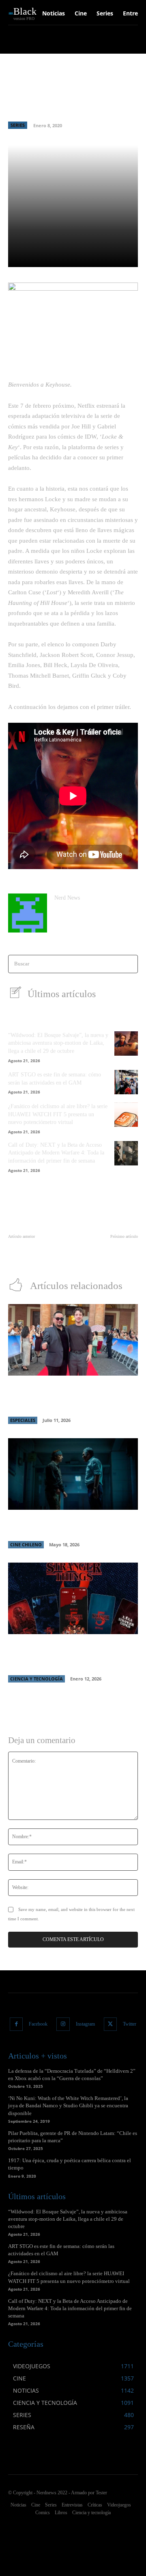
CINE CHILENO (26, 1545)
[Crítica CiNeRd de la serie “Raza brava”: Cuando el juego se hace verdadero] (73, 1474)
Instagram (85, 2024)
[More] (128, 256)
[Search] (129, 964)
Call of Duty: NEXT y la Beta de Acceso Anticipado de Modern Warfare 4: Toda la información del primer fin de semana (56, 1153)
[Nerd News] (28, 913)
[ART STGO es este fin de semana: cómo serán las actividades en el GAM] (126, 1082)
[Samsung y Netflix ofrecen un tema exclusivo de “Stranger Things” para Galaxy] (73, 1598)
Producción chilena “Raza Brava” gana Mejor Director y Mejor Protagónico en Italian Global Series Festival (69, 1397)
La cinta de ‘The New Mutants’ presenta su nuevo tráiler (38, 1253)
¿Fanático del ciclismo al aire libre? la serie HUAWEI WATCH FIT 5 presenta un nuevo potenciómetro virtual (58, 1114)
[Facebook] (16, 2024)
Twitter (130, 2024)
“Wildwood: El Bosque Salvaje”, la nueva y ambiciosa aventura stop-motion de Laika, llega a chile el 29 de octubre (58, 1043)
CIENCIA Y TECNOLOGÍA (36, 1679)
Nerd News (67, 898)
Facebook (38, 2024)
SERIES (18, 125)
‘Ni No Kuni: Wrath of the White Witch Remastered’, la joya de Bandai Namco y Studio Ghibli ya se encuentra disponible (68, 2105)
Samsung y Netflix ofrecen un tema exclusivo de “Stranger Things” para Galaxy (64, 1655)
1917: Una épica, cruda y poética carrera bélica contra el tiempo (107, 1253)
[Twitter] (111, 2024)
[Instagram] (63, 2024)
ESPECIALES (23, 1420)
